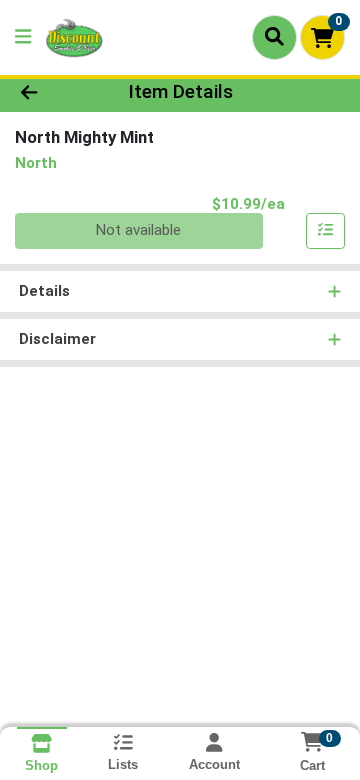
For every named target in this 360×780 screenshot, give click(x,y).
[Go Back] (56, 92)
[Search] (274, 37)
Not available (138, 230)
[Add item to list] (326, 231)
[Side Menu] (23, 37)
